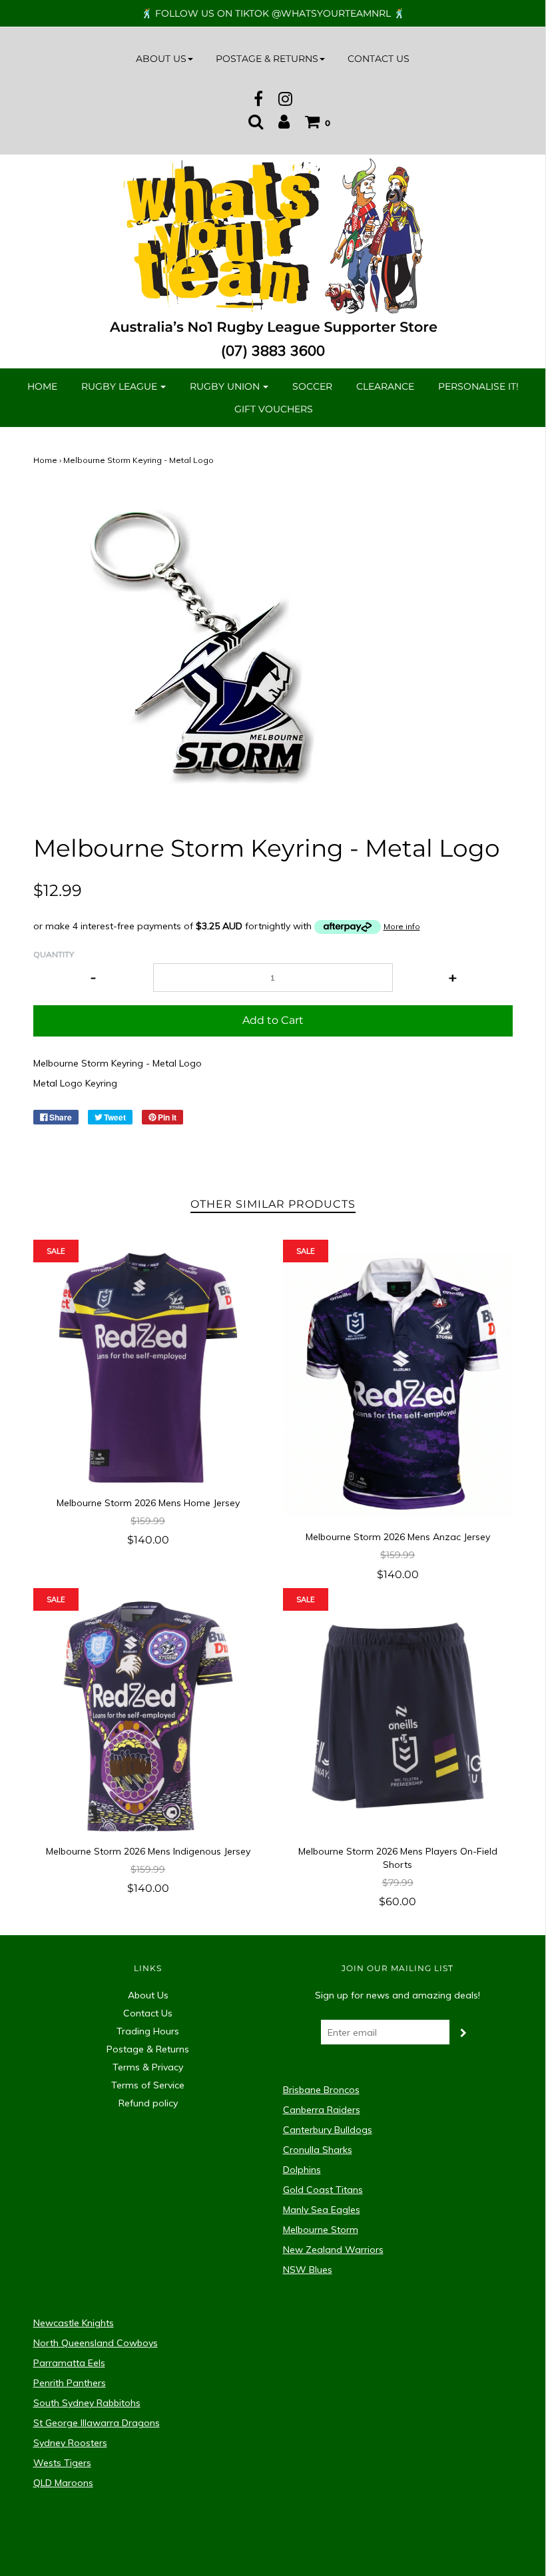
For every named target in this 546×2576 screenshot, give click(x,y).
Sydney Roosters (70, 2443)
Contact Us (379, 59)
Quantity (54, 954)
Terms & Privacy (148, 2067)
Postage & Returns (148, 2049)
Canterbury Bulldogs (328, 2130)
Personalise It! (478, 386)
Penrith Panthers (70, 2383)
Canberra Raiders (322, 2110)
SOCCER (312, 386)
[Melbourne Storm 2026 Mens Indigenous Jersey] (148, 1716)
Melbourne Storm (321, 2230)
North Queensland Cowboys (96, 2343)
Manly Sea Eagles (322, 2210)
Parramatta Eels (69, 2363)
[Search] (256, 121)
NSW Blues (308, 2270)
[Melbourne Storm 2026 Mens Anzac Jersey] (398, 1385)
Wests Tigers (62, 2463)
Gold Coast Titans (323, 2190)
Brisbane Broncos (321, 2090)
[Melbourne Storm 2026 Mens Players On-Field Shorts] (398, 1716)
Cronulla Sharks (318, 2150)
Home (42, 386)
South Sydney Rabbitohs (87, 2403)
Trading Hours (148, 2031)
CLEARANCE (385, 386)
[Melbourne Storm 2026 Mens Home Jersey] (148, 1368)
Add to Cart (273, 1020)
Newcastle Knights (74, 2323)
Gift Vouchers (274, 409)
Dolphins (302, 2170)
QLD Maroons (63, 2483)
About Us (148, 1995)
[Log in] (284, 121)
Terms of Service (148, 2085)
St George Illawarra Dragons (97, 2423)
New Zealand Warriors (333, 2250)
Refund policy (148, 2103)
